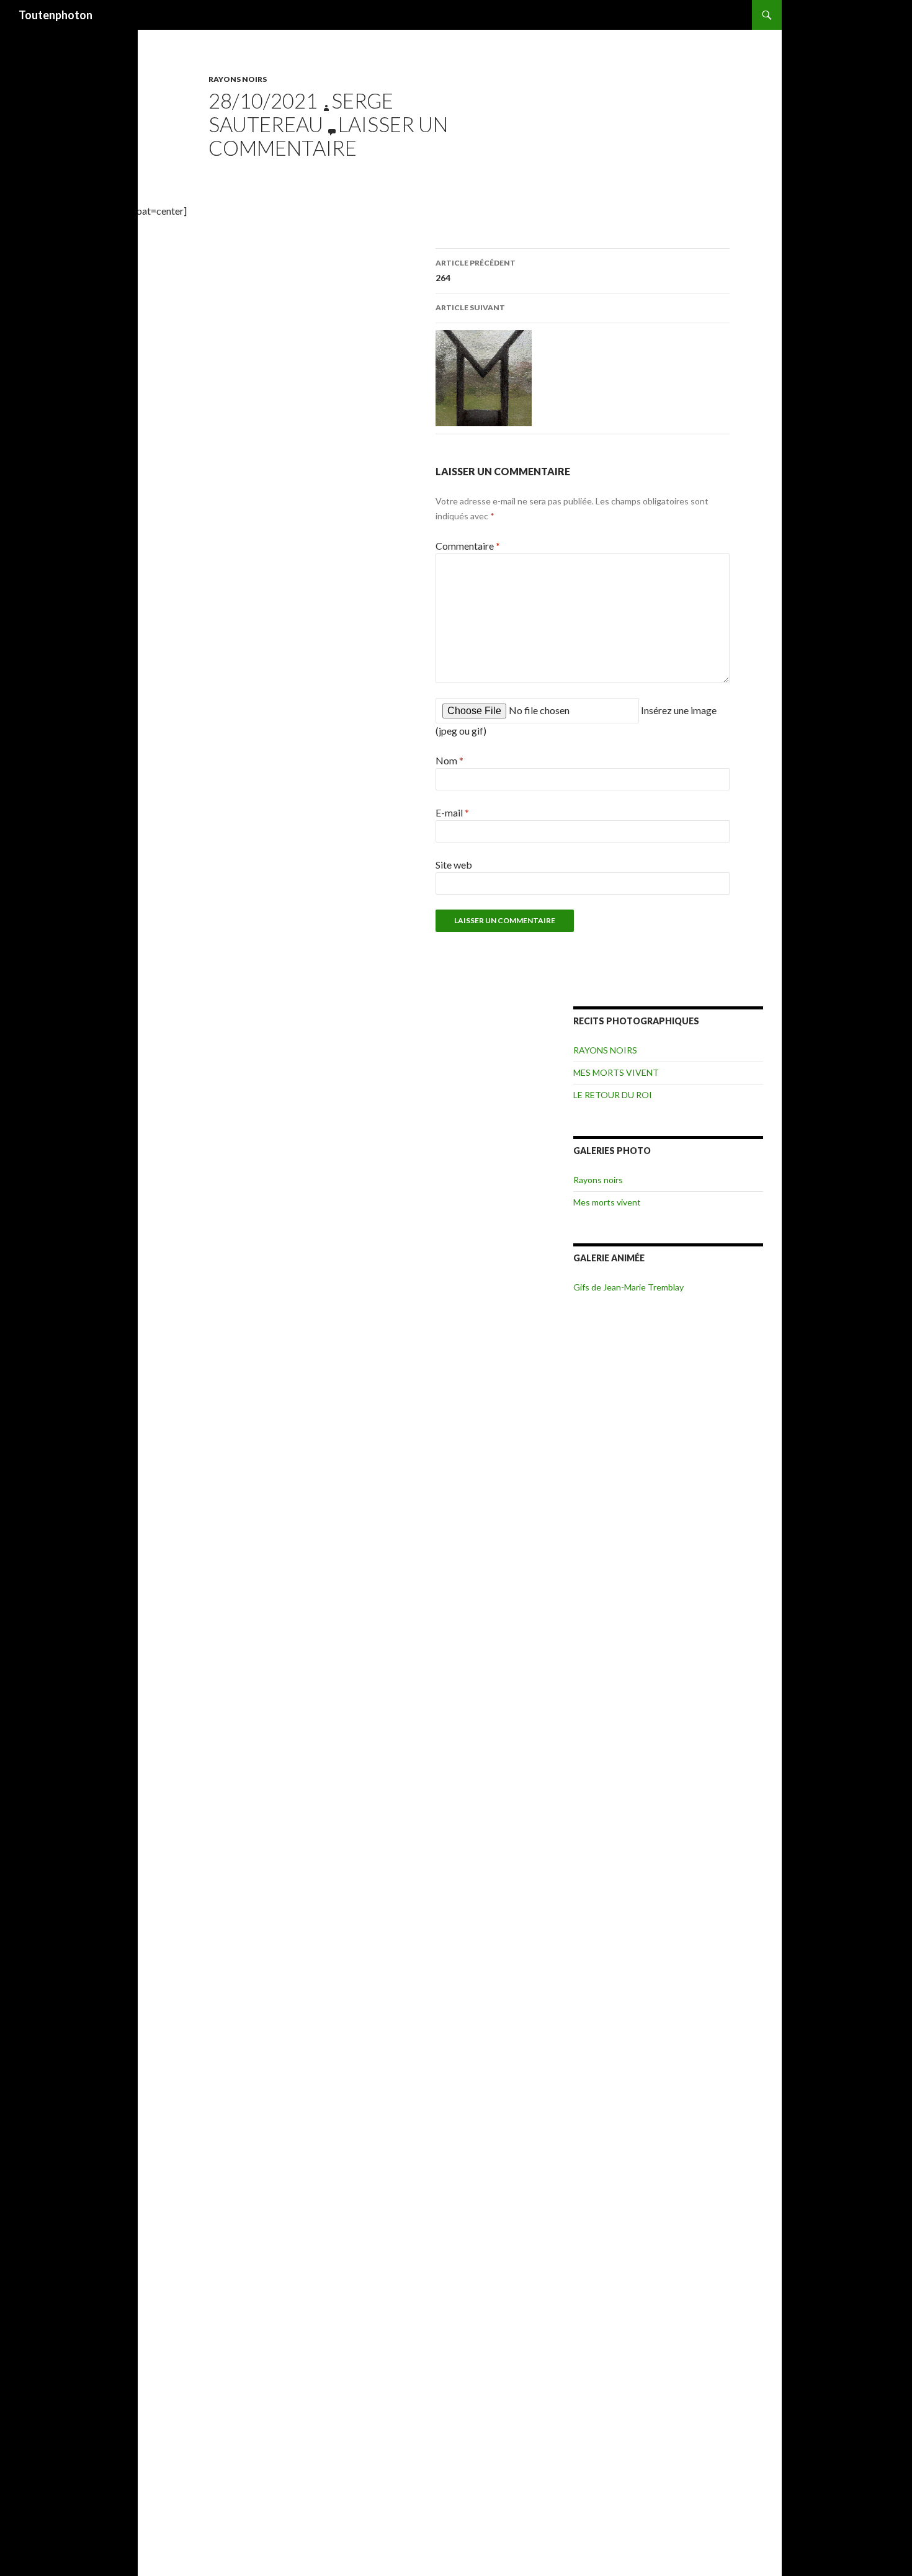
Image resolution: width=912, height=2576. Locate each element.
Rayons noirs (598, 1180)
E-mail (452, 812)
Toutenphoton (56, 15)
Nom (449, 760)
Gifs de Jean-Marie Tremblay (628, 1287)
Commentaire (468, 546)
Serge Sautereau (301, 112)
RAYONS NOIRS (238, 79)
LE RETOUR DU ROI (613, 1095)
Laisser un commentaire (328, 136)
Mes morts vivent (607, 1202)
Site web (454, 865)
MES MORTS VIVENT (616, 1072)
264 (476, 271)
